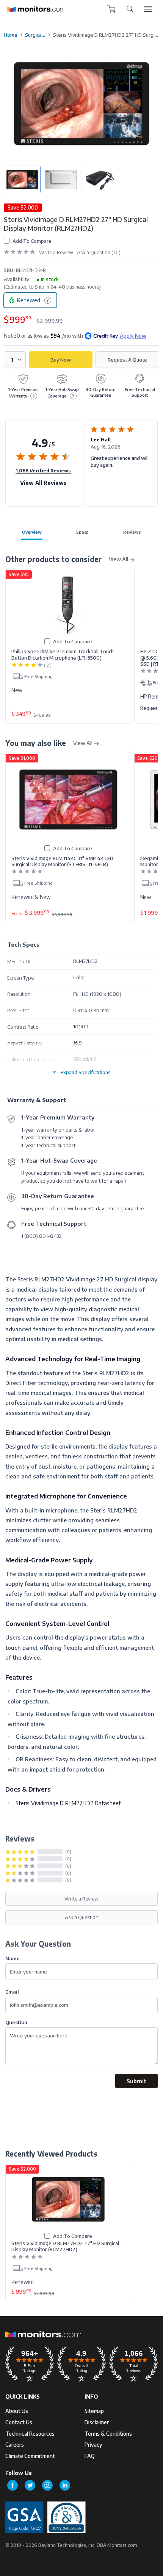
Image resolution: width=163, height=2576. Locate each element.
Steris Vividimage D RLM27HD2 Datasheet (68, 1803)
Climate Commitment (30, 2456)
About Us (17, 2411)
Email (12, 1991)
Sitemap (94, 2411)
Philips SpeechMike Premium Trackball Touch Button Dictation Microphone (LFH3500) (63, 654)
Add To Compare (32, 241)
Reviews (132, 532)
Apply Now (133, 336)
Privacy (93, 2445)
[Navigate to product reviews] (20, 252)
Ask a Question (82, 1917)
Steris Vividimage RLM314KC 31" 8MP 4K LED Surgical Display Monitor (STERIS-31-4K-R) (62, 861)
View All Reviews (43, 483)
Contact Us (19, 2422)
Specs (82, 532)
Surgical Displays (35, 35)
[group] (148, 9)
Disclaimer (97, 2422)
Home (11, 35)
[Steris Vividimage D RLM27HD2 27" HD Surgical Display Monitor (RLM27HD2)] (68, 2199)
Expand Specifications (86, 1072)
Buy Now (61, 360)
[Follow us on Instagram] (47, 2485)
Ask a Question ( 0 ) (99, 252)
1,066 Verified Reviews (43, 470)
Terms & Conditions (108, 2434)
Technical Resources (30, 2434)
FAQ (90, 2456)
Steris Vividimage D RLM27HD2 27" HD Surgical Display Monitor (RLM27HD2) (65, 2246)
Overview (32, 532)
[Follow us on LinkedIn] (65, 2485)
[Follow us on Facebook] (13, 2485)
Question (16, 2022)
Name (13, 1958)
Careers (15, 2445)
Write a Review (56, 252)
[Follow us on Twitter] (30, 2485)
